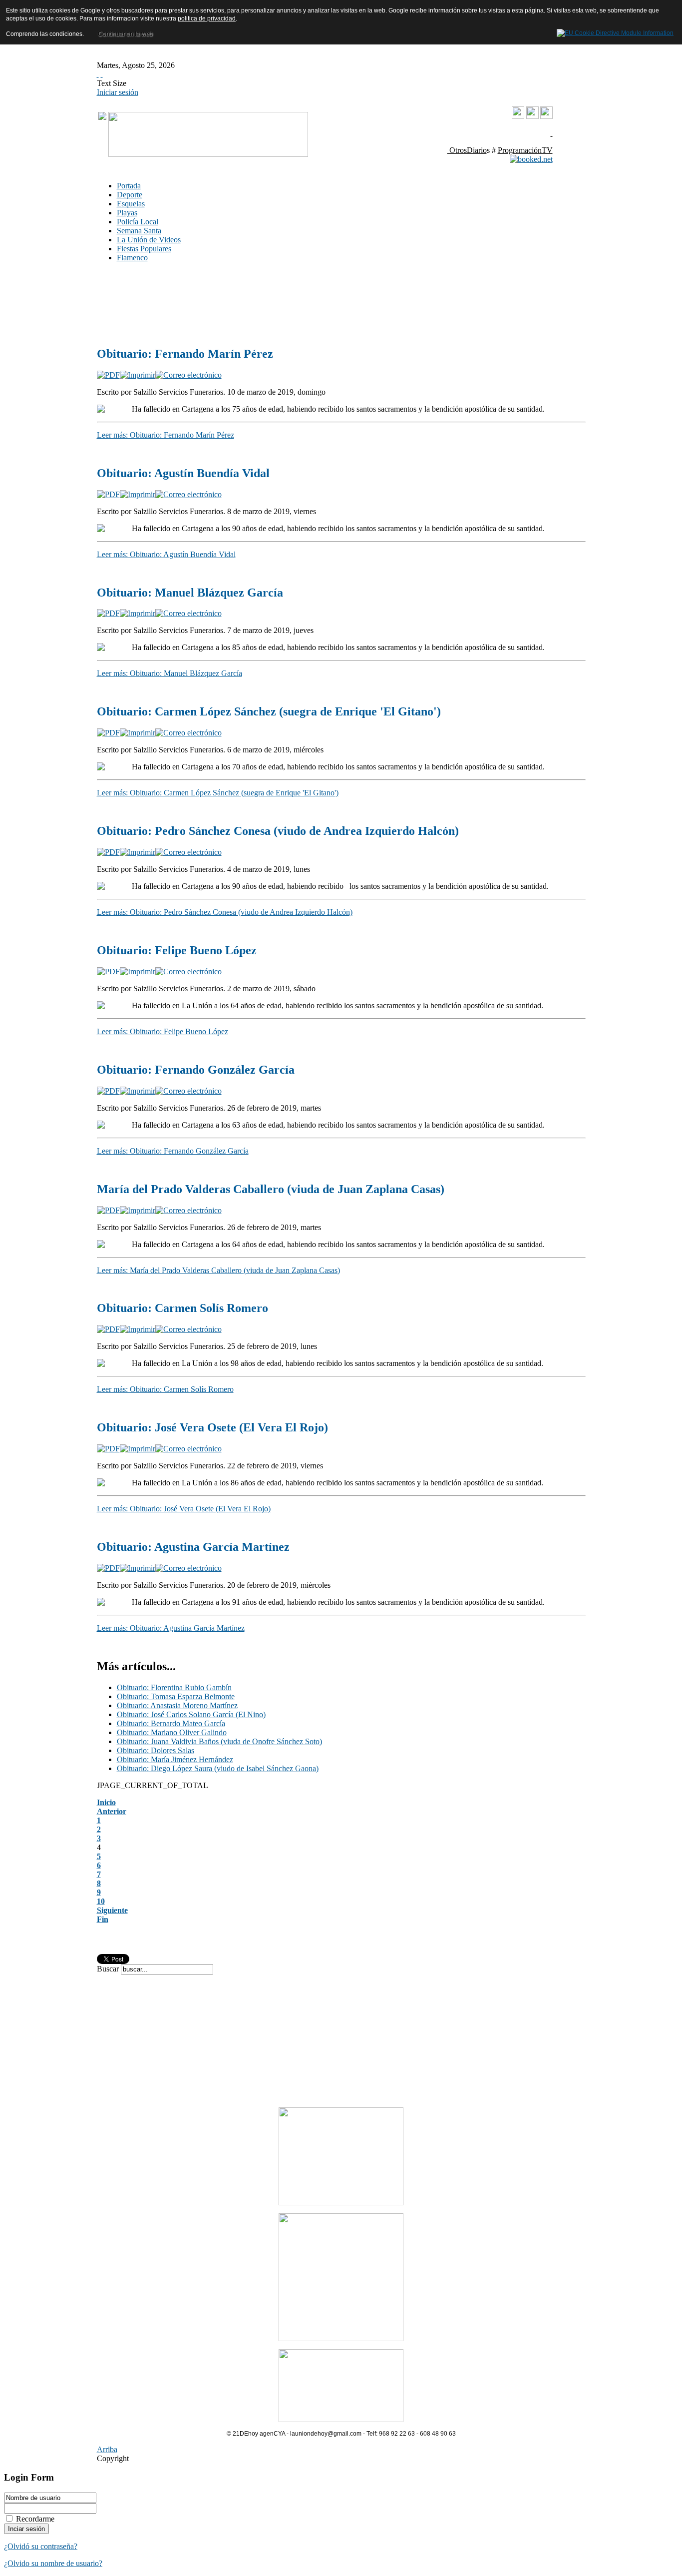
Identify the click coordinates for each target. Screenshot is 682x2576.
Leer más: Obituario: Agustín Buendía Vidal (166, 554)
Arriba (107, 2449)
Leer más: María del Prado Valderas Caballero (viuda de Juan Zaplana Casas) (218, 1270)
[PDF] (108, 375)
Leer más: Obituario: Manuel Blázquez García (170, 673)
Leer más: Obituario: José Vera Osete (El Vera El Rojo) (184, 1509)
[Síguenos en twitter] (546, 116)
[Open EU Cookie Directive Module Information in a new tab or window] (615, 31)
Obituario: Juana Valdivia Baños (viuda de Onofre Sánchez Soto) (219, 1741)
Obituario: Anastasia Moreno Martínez (177, 1705)
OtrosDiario (467, 150)
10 (101, 1901)
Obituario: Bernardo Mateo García (171, 1723)
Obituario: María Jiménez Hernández (175, 1759)
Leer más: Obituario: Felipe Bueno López (163, 1031)
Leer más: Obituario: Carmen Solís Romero (165, 1389)
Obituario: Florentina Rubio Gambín (174, 1687)
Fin (103, 1919)
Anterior (112, 1811)
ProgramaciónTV (525, 150)
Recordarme (35, 2519)
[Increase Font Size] (98, 74)
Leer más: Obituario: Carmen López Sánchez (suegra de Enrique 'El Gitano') (218, 793)
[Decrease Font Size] (102, 74)
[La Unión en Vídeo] (518, 117)
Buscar (109, 1969)
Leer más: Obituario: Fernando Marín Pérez (166, 435)
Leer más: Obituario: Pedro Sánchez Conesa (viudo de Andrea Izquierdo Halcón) (225, 912)
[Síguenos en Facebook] (532, 116)
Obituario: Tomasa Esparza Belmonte (176, 1696)
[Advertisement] (247, 295)
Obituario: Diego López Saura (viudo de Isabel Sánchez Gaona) (218, 1768)
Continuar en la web (125, 34)
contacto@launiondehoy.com (502, 133)
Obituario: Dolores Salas (156, 1750)
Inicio (106, 1802)
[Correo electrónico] (188, 375)
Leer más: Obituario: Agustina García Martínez (171, 1628)
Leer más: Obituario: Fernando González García (173, 1151)
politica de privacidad (207, 18)
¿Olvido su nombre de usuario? (53, 2563)
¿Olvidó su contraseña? (41, 2546)
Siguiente (112, 1910)
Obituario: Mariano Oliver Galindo (172, 1732)
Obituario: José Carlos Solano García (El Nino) (191, 1714)
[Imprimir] (138, 375)
